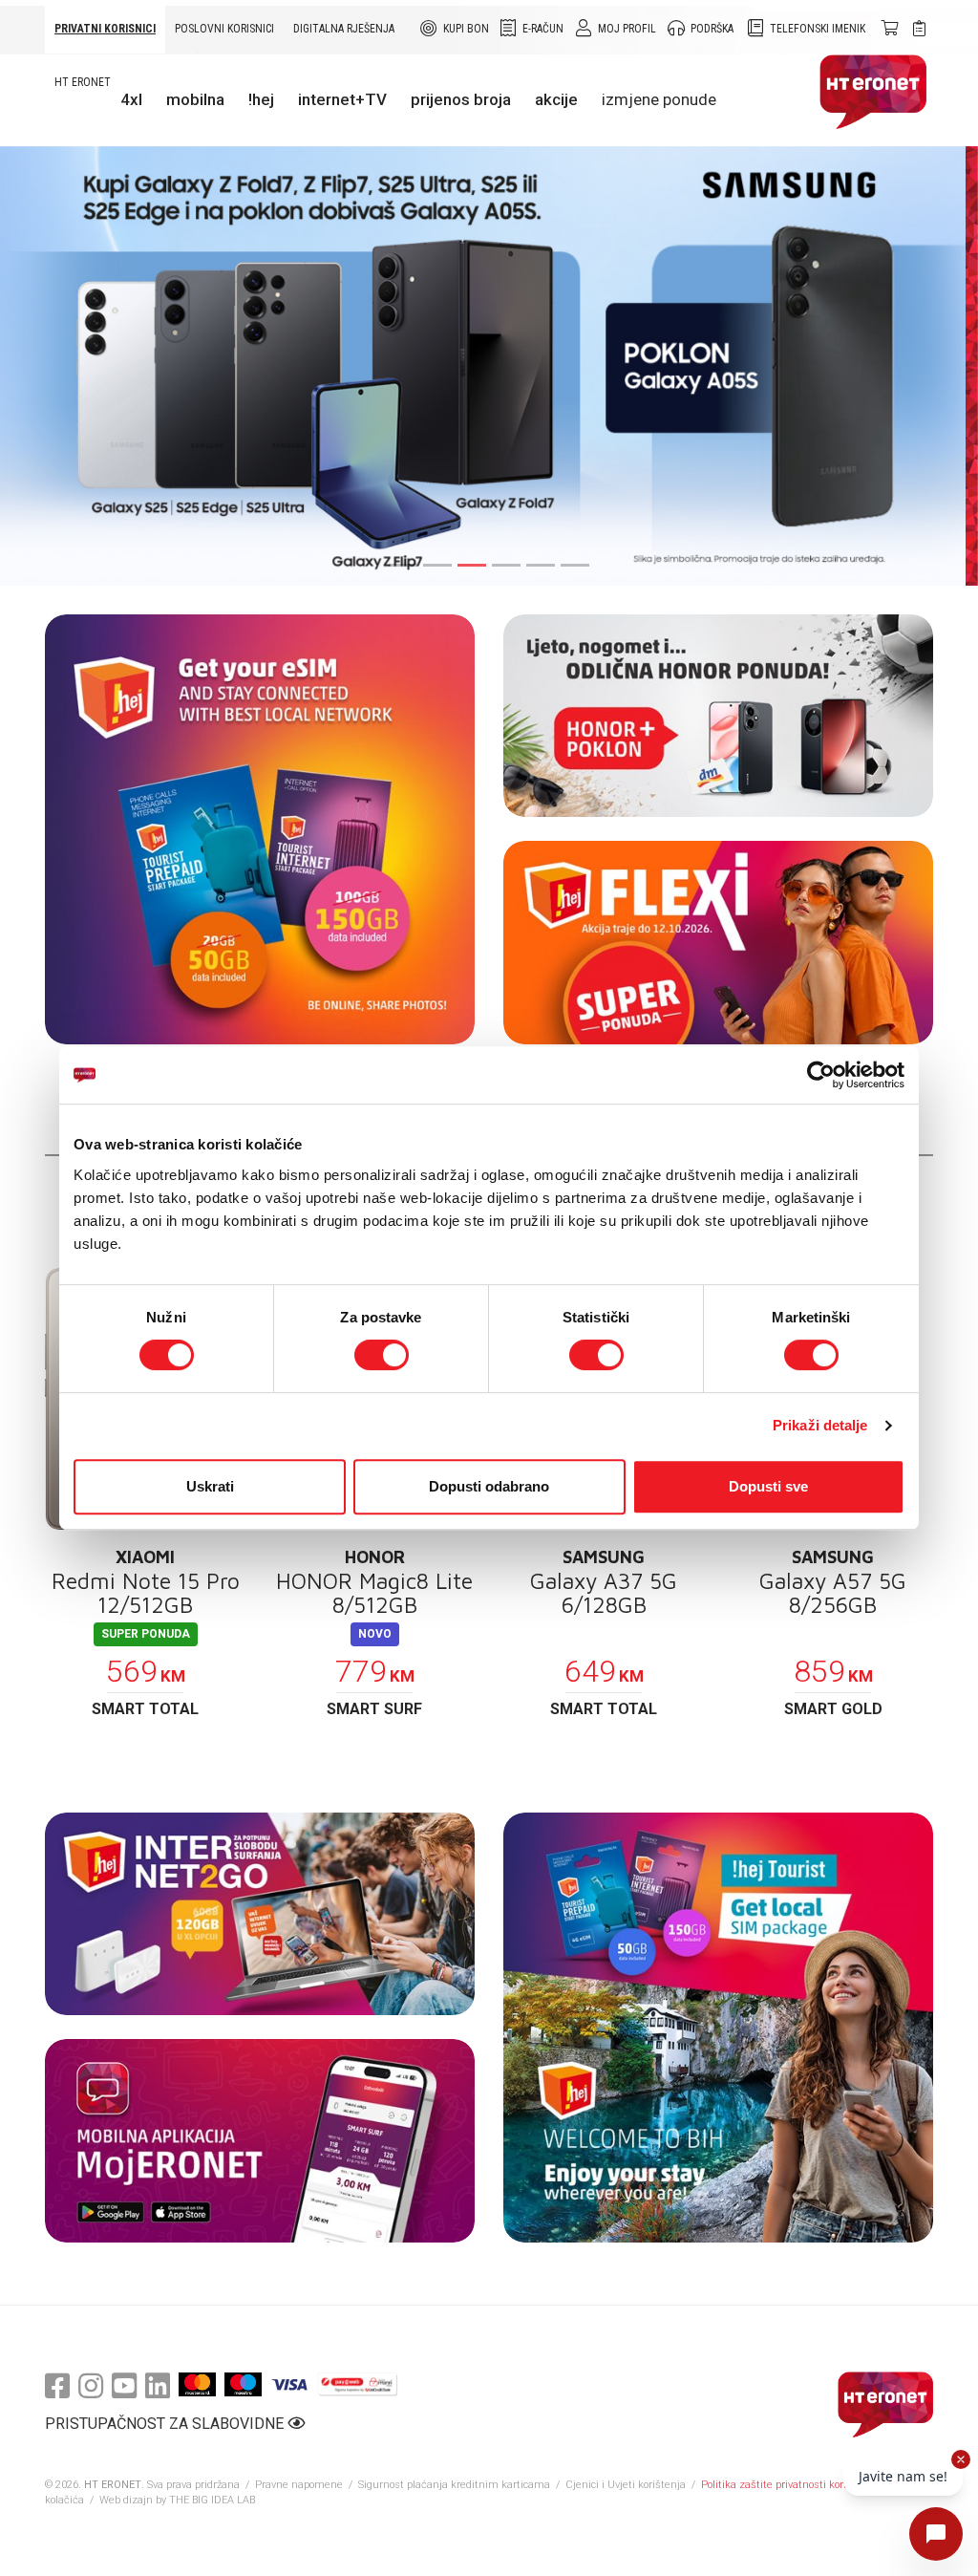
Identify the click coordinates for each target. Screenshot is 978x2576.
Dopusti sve (768, 1486)
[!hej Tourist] (718, 2028)
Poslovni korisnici (224, 29)
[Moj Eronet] (260, 2141)
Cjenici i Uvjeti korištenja (626, 2485)
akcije (556, 99)
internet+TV (342, 99)
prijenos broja (461, 99)
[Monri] (358, 2384)
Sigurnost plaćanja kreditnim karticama (456, 2485)
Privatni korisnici (105, 29)
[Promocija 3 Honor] (718, 716)
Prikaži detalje (820, 1425)
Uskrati (210, 1486)
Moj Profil (627, 29)
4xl (131, 99)
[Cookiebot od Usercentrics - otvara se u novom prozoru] (821, 1075)
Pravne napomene (299, 2485)
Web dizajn (126, 2500)
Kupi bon (466, 29)
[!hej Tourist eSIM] (260, 829)
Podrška (712, 29)
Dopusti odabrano (489, 1486)
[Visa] (289, 2384)
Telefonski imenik (818, 29)
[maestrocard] (243, 2384)
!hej (261, 99)
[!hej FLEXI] (718, 943)
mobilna (195, 99)
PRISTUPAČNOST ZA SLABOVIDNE (166, 2424)
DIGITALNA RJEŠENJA (344, 29)
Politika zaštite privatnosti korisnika (787, 2485)
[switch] (382, 1355)
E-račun (543, 29)
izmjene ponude (659, 99)
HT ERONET (83, 82)
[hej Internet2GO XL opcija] (260, 1914)
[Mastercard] (197, 2384)
